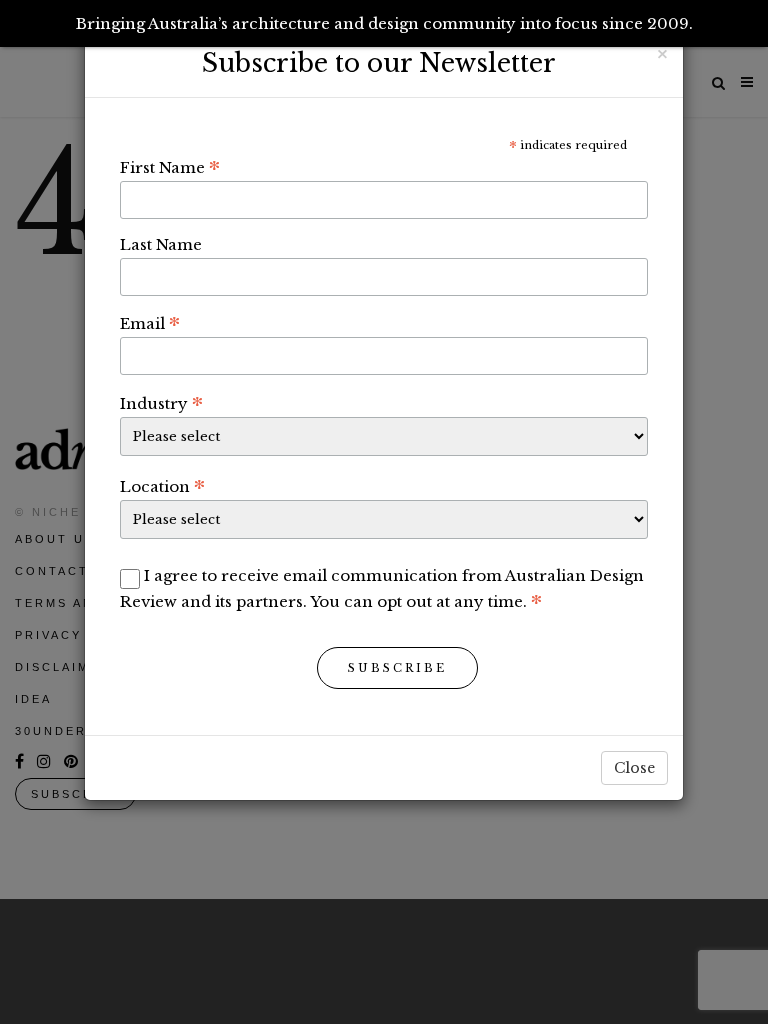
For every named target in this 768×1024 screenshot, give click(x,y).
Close (634, 768)
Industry (161, 403)
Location (162, 486)
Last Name (161, 244)
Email (150, 323)
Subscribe (397, 668)
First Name (170, 167)
